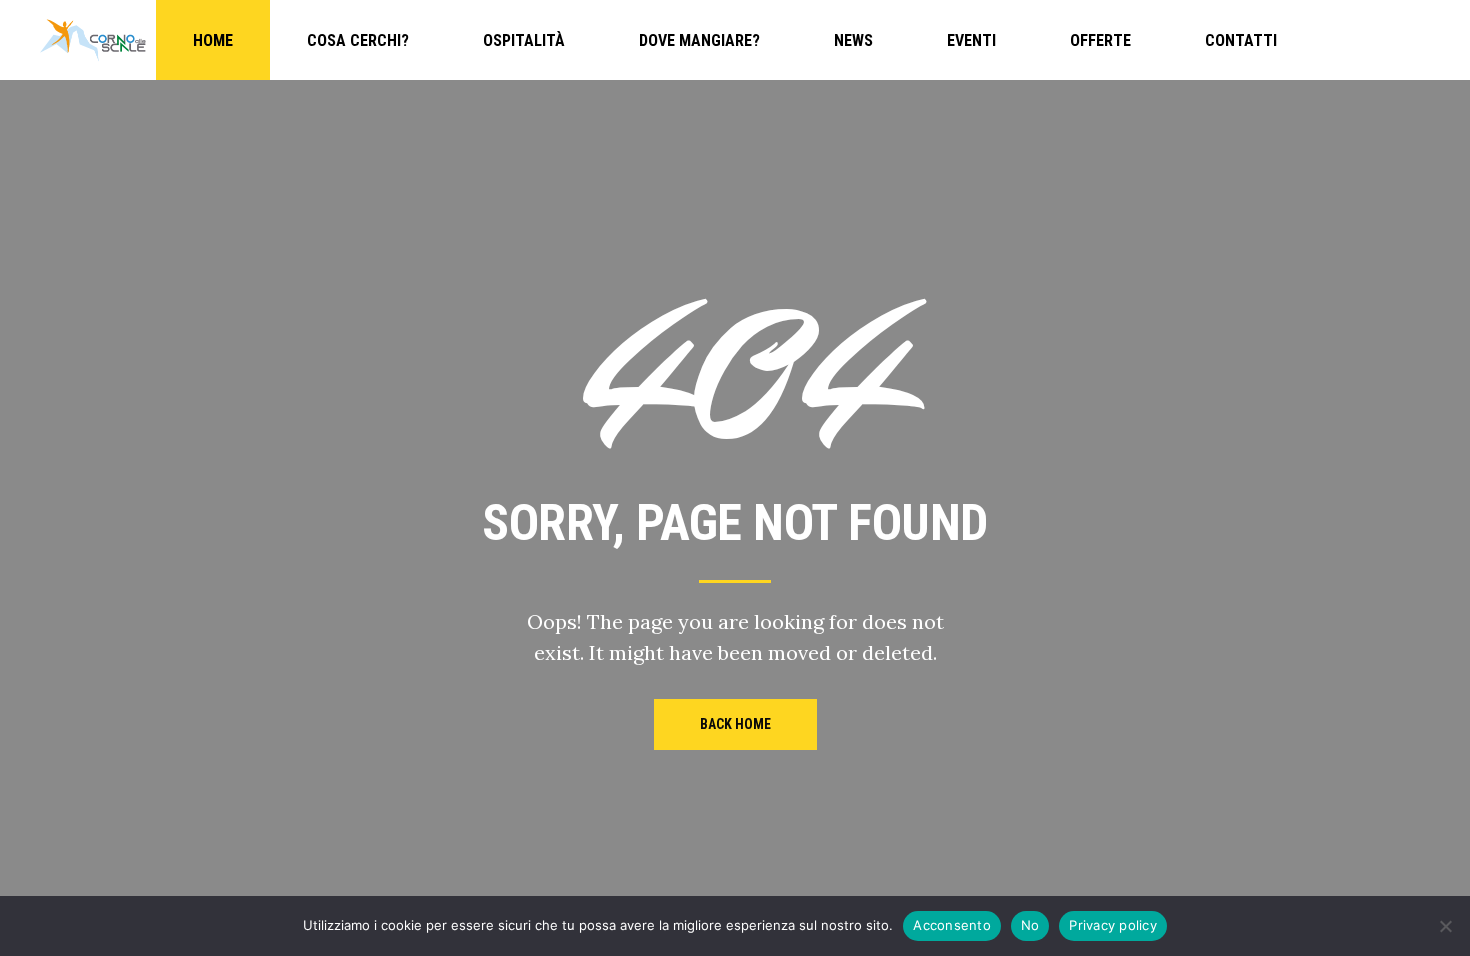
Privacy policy (1113, 925)
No (1030, 925)
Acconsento (952, 925)
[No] (1445, 926)
